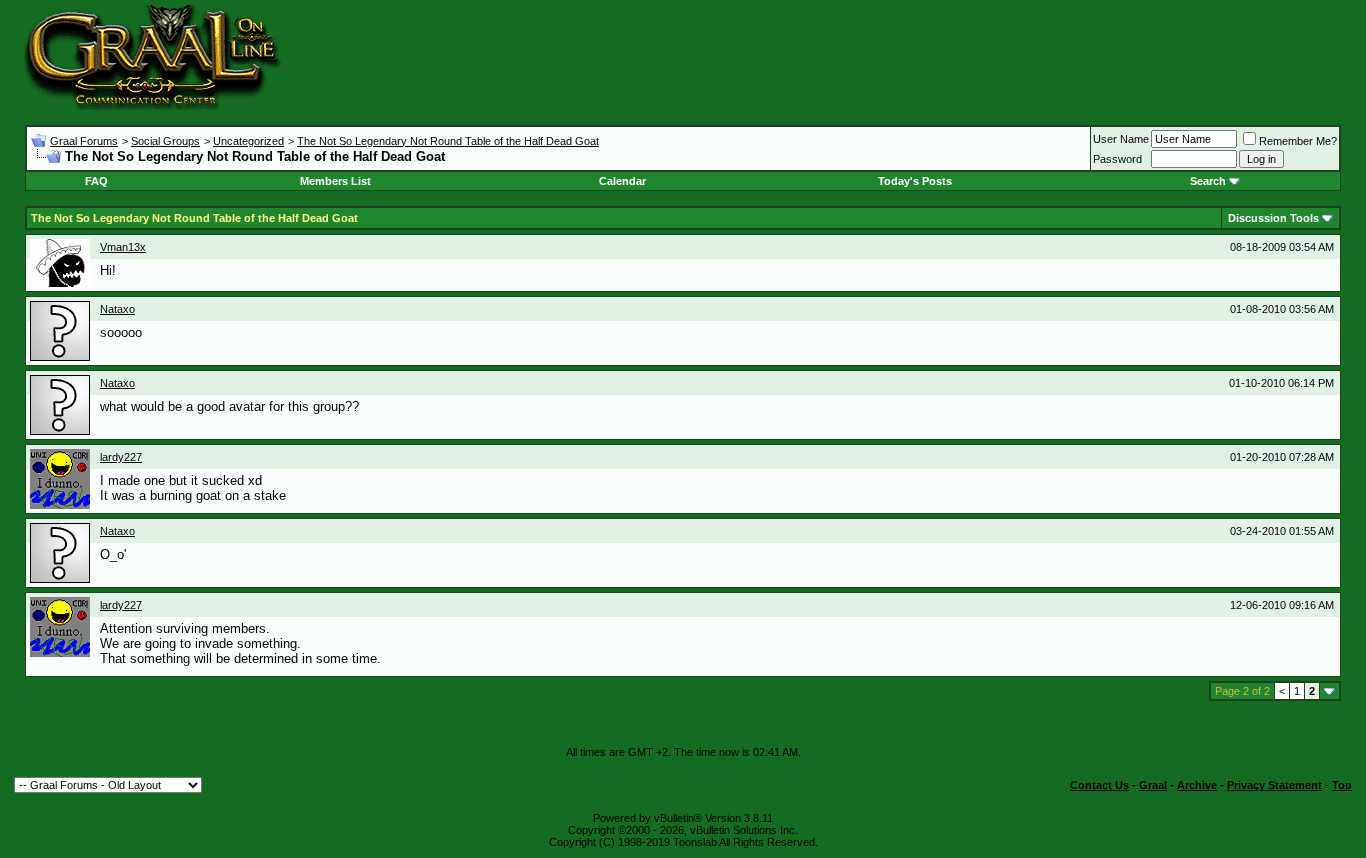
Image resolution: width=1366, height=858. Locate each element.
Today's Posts (915, 181)
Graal (1153, 785)
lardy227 (121, 457)
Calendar (622, 181)
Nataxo (117, 309)
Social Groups (165, 141)
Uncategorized (248, 141)
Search (1208, 181)
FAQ (96, 181)
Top (1342, 785)
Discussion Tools (1273, 218)
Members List (335, 181)
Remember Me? (1298, 141)
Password (1117, 159)
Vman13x (123, 247)
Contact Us (1099, 785)
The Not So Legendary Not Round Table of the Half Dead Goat (448, 141)
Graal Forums (84, 141)
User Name (1121, 139)
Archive (1197, 785)
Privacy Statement (1274, 785)
